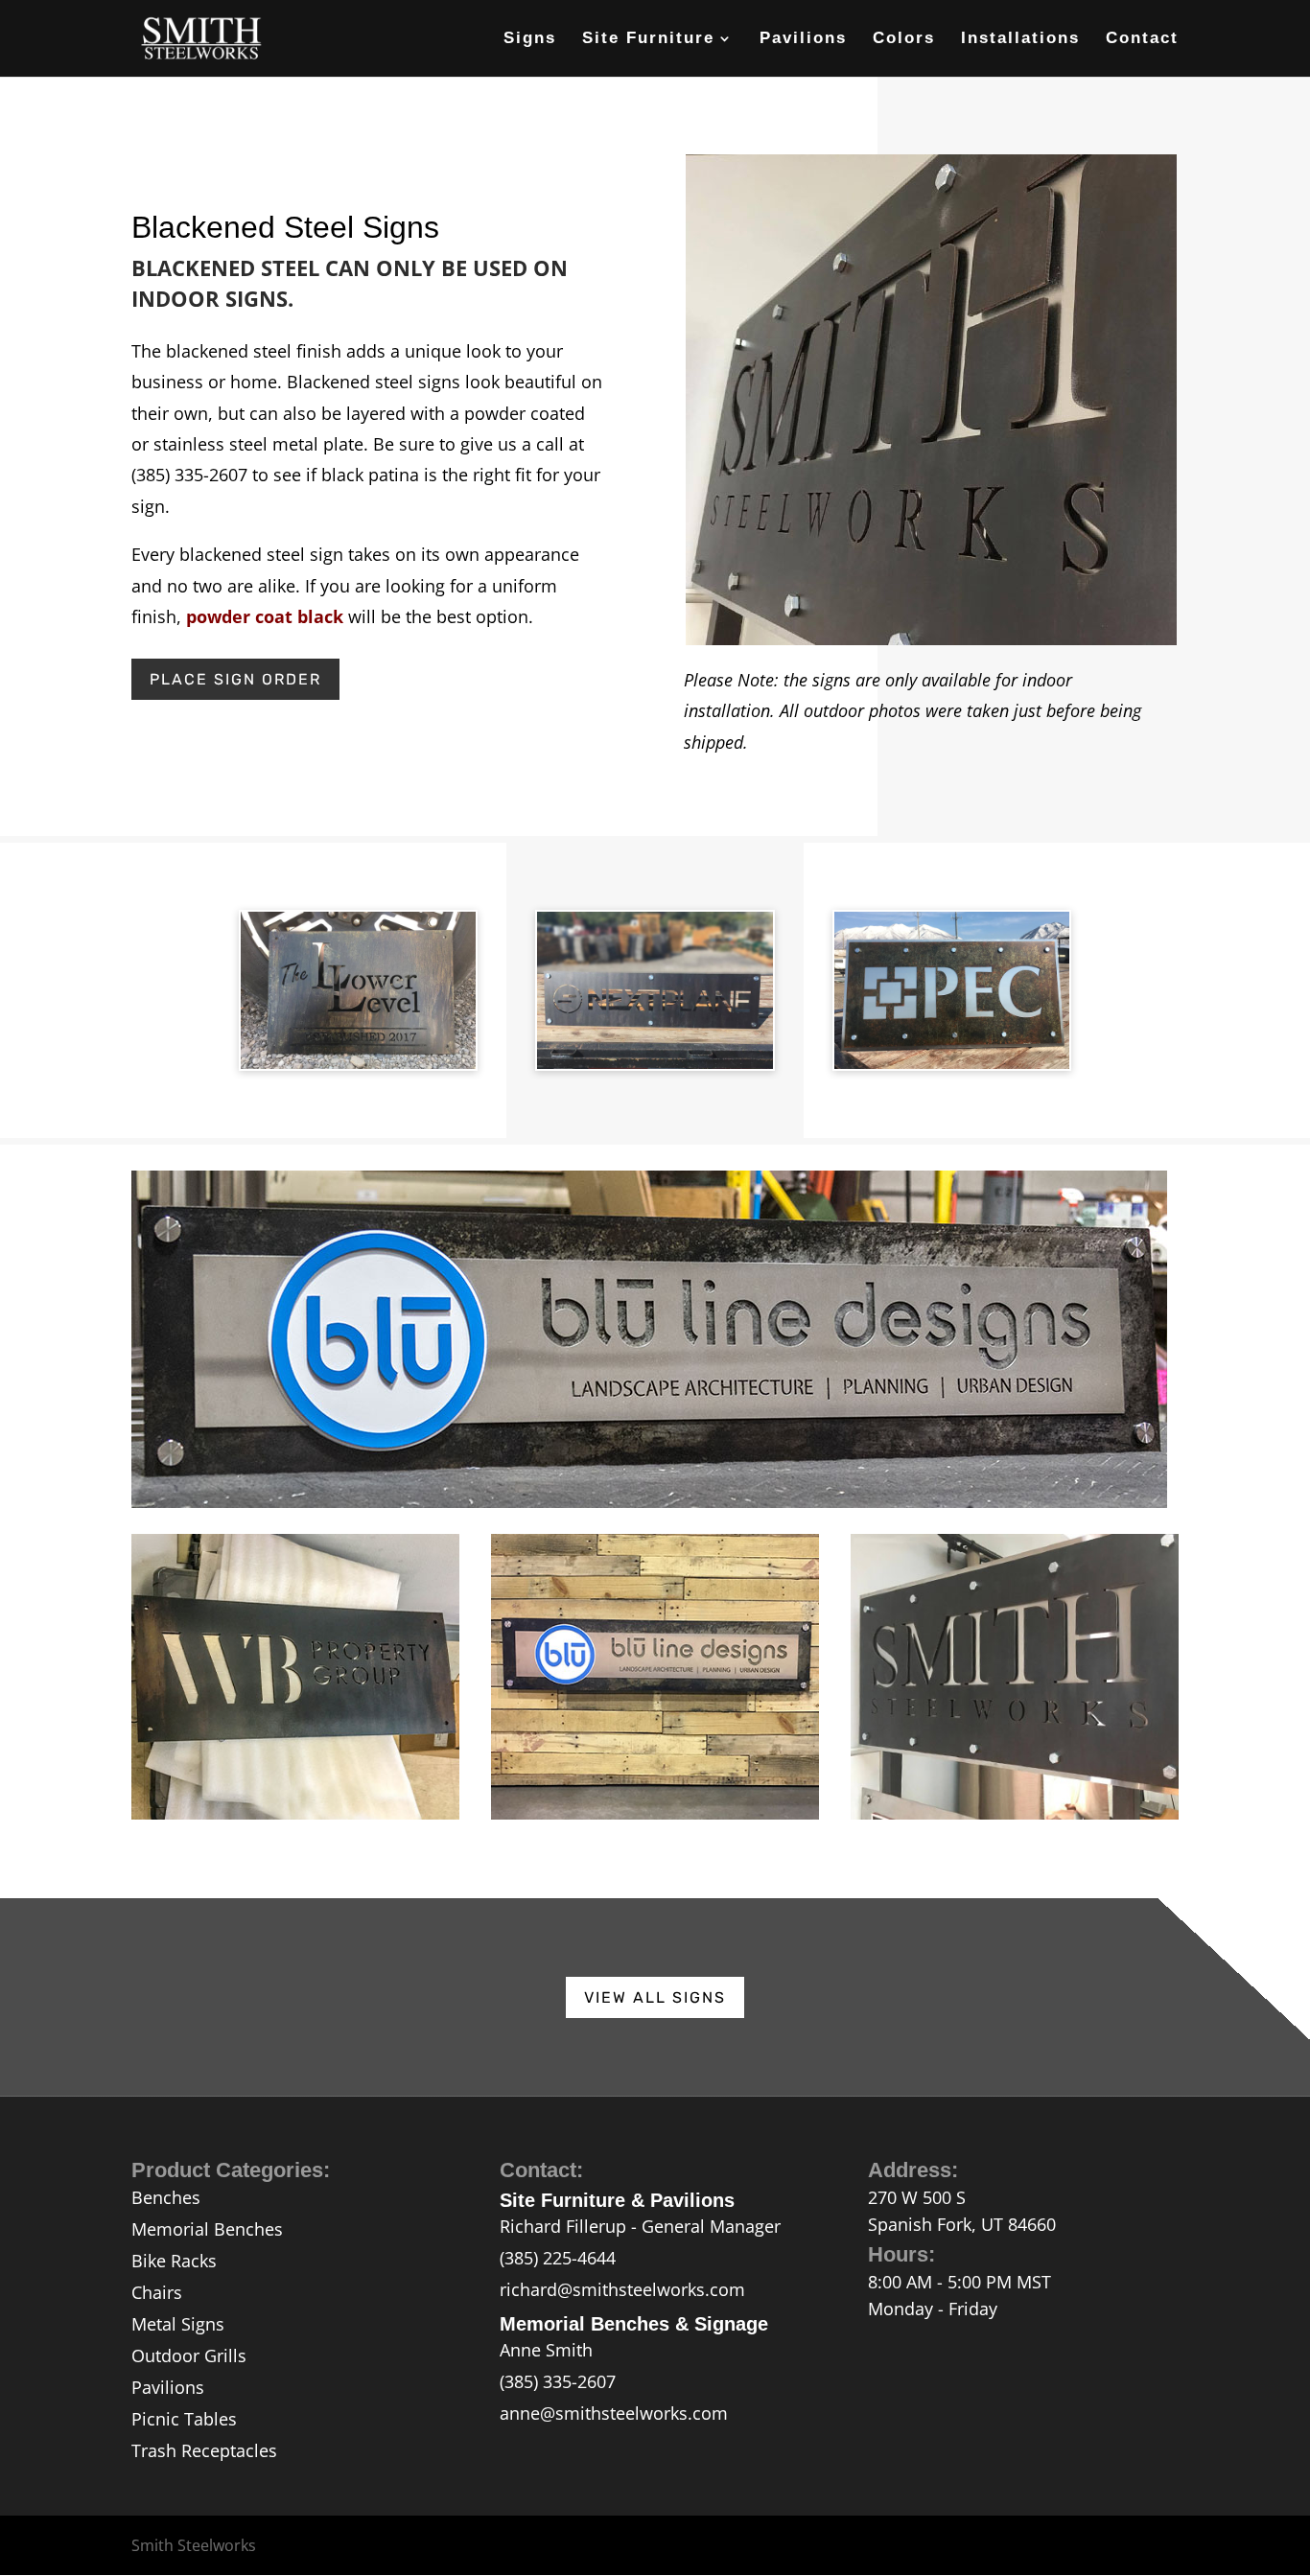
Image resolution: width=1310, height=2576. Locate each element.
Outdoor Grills (189, 2356)
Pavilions (803, 39)
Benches (166, 2197)
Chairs (157, 2292)
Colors (904, 39)
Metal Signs (178, 2324)
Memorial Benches (207, 2229)
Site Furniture (648, 39)
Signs (530, 39)
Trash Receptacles (204, 2450)
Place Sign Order (235, 679)
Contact (1142, 39)
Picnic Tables (184, 2419)
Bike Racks (174, 2261)
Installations (1020, 39)
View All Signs (655, 1997)
